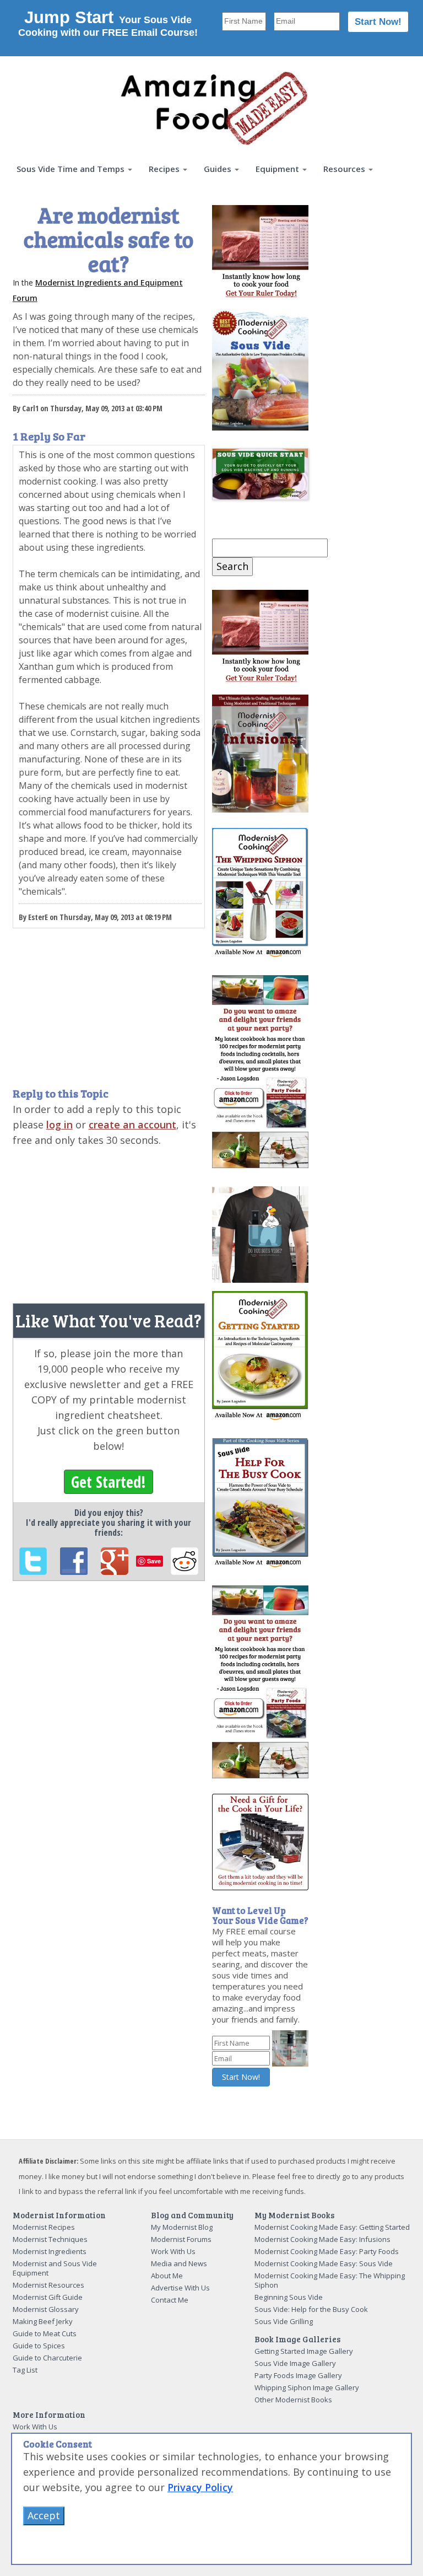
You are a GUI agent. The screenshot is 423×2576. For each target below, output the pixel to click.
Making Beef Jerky (43, 2321)
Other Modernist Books (293, 2400)
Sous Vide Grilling (284, 2321)
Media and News (179, 2263)
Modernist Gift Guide (48, 2297)
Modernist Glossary (46, 2309)
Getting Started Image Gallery (304, 2351)
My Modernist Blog (182, 2227)
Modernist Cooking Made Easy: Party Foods (327, 2251)
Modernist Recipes (44, 2227)
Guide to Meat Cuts (45, 2333)
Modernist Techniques (50, 2239)
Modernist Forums (181, 2239)
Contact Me (170, 2300)
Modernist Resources (48, 2285)
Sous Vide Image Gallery (295, 2363)
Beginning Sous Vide (289, 2297)
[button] (74, 169)
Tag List (25, 2370)
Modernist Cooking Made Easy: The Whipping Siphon (330, 2280)
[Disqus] (109, 1741)
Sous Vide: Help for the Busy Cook (311, 2309)
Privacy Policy (200, 2487)
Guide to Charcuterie (47, 2358)
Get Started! (109, 1482)
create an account (132, 1125)
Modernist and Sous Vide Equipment (55, 2268)
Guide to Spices (39, 2346)
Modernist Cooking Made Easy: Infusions (322, 2239)
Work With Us (173, 2251)
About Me (167, 2276)
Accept (44, 2515)
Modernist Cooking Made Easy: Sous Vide (324, 2263)
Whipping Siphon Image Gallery (307, 2387)
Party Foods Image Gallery (298, 2375)
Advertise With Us (180, 2288)
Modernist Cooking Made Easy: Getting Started (332, 2227)
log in (59, 1125)
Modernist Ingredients (50, 2251)
